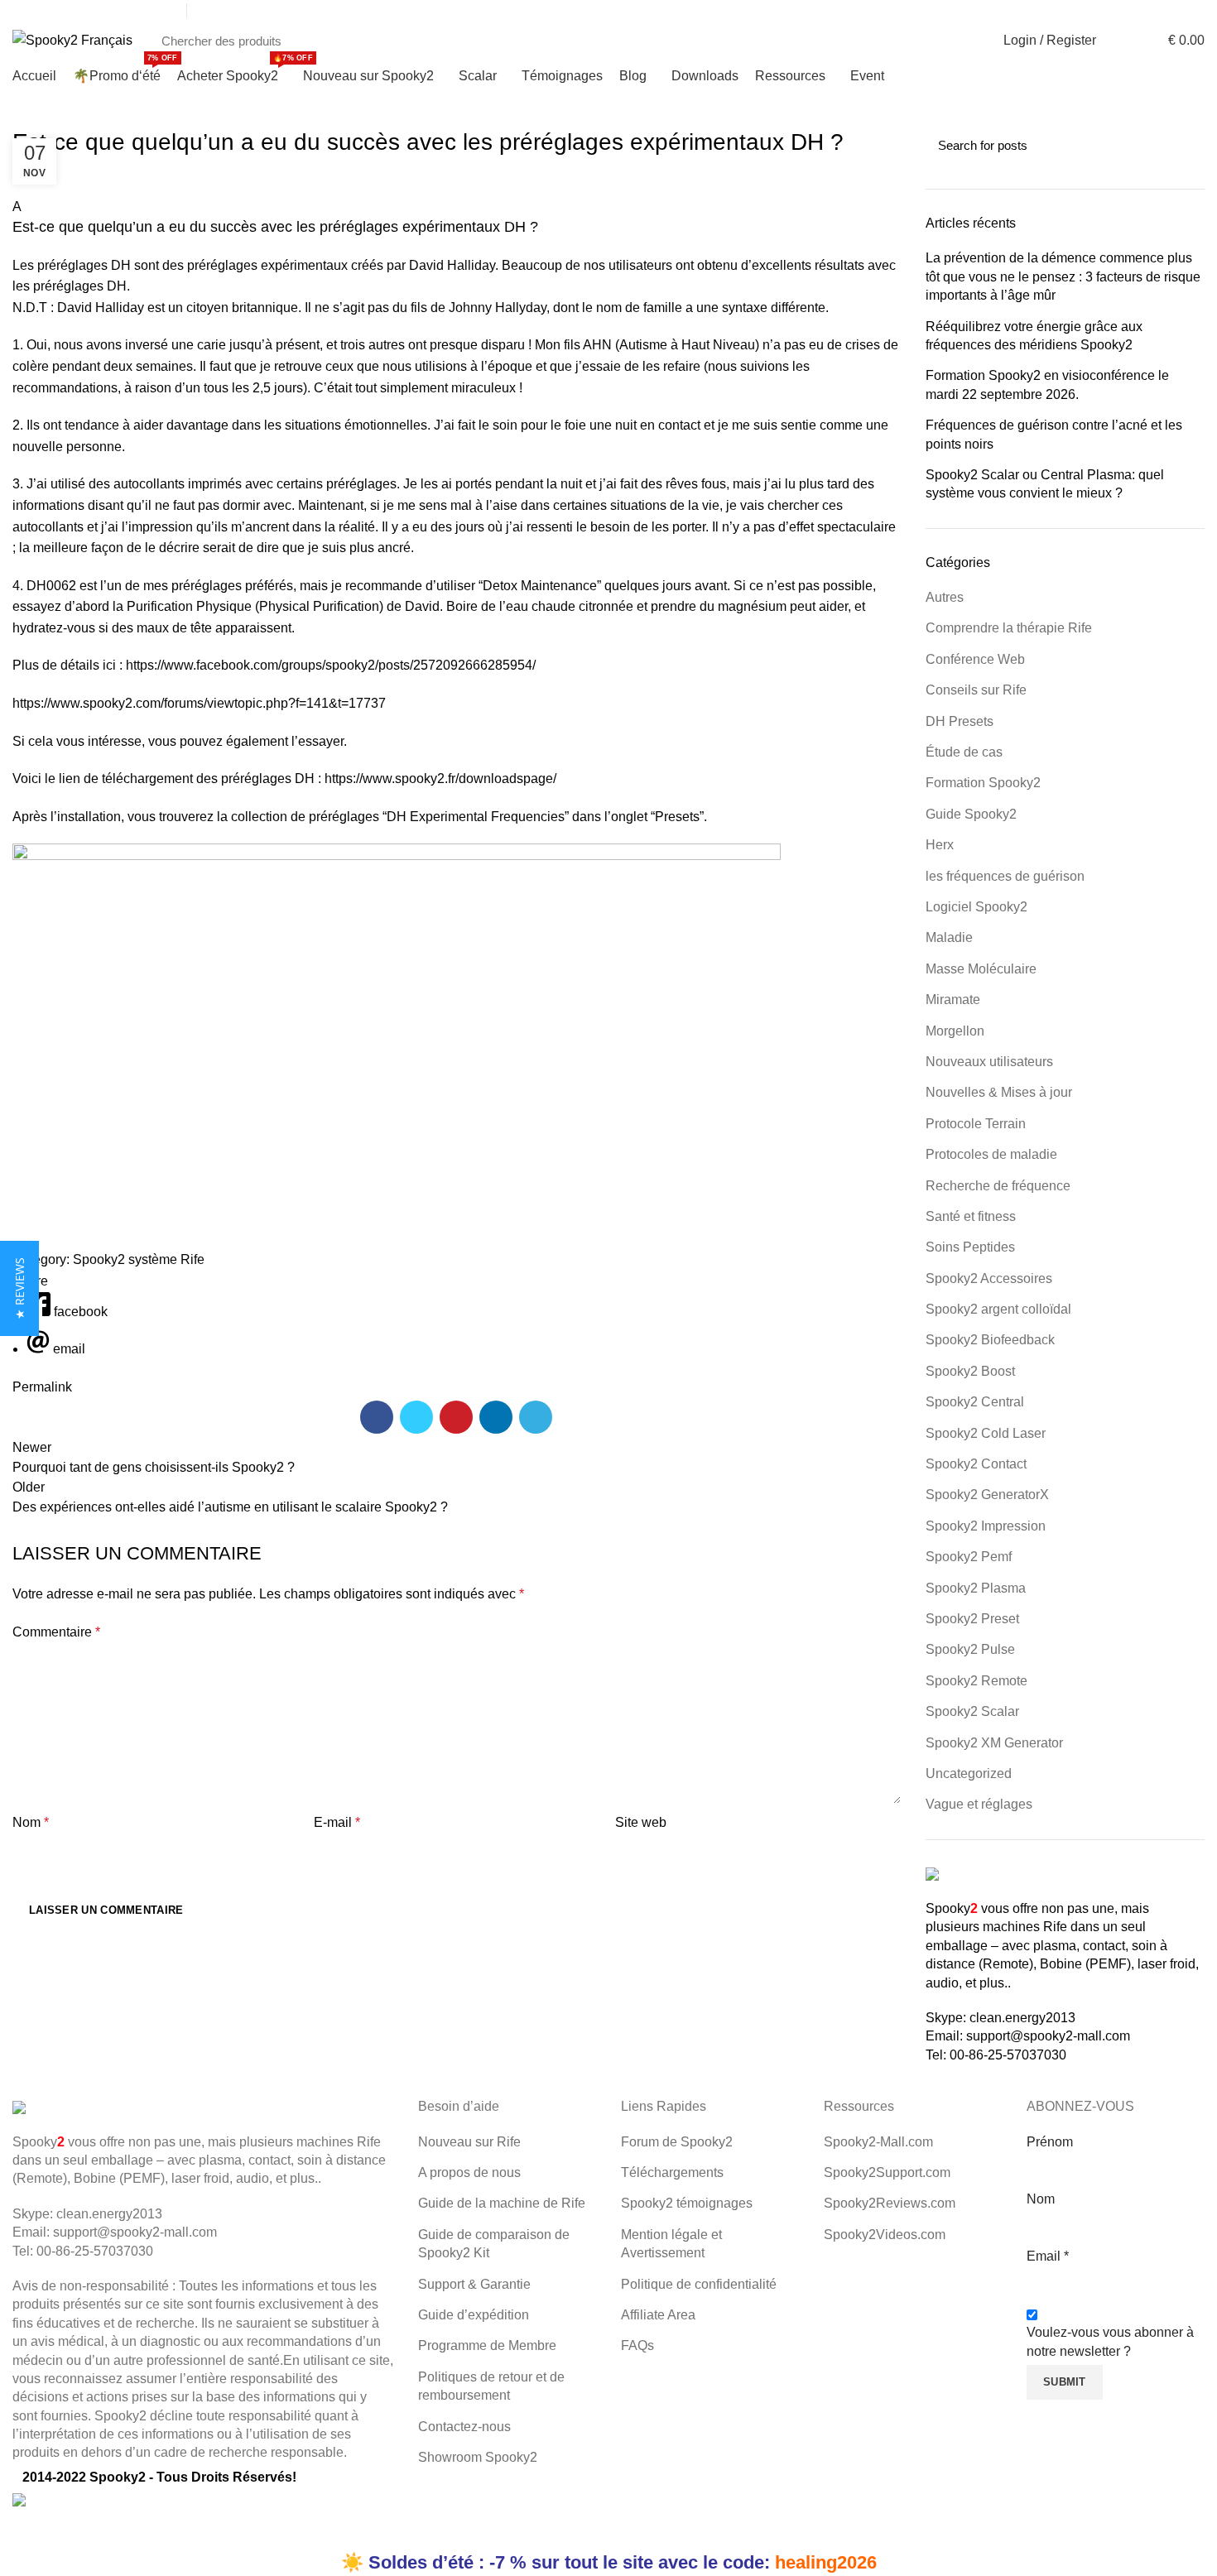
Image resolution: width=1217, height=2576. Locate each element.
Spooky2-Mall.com (878, 2142)
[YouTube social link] (1157, 11)
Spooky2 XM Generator (994, 1743)
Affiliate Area (658, 2315)
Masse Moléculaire (981, 969)
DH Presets (960, 721)
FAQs (637, 2345)
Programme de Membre (487, 2345)
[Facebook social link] (1100, 11)
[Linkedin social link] (1176, 11)
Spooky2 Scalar (972, 1711)
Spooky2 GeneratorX (987, 1495)
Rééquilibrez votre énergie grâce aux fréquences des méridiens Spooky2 (1034, 336)
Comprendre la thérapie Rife (1009, 628)
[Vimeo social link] (1195, 11)
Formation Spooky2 (983, 783)
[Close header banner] (21, 2530)
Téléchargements (672, 2172)
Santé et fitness (971, 1216)
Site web (641, 1822)
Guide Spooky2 (971, 814)
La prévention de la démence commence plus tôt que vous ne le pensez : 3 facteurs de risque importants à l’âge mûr (1063, 276)
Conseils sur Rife (976, 690)
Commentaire (56, 1632)
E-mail (337, 1822)
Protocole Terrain (976, 1124)
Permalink (42, 1387)
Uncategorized (969, 1773)
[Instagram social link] (1138, 11)
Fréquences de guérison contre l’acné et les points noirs (1054, 434)
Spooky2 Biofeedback (990, 1340)
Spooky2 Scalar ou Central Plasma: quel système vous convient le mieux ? (1045, 484)
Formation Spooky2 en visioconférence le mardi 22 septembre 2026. (1047, 384)
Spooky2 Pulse (970, 1649)
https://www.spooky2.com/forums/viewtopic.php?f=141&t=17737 (199, 703)
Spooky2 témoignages (687, 2203)
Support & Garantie (474, 2284)
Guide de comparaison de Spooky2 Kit (494, 2244)
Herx (940, 845)
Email (1048, 2256)
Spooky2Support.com (887, 2172)
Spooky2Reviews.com (890, 2203)
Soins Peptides (970, 1247)
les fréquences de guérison (1005, 876)
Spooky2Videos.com (885, 2235)
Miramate (953, 1000)
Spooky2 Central (975, 1402)
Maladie (949, 937)
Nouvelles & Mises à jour (999, 1092)
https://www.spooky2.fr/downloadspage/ (440, 779)
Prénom (1050, 2142)
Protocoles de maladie (991, 1154)
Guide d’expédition (474, 2315)
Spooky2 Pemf (969, 1557)
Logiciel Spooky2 (976, 907)
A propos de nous (469, 2172)
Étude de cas (964, 752)
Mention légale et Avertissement (671, 2244)
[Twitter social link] (1119, 11)
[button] (457, 217)
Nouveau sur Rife (469, 2142)
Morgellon (955, 1031)
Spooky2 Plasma (976, 1588)
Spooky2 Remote (976, 1681)
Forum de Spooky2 (677, 2142)
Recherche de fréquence (998, 1186)
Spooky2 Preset (972, 1619)
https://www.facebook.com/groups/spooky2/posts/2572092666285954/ (331, 665)
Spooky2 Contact (976, 1464)
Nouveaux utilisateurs (989, 1062)
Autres (945, 597)
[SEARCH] (958, 41)
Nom (31, 1822)
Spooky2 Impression (986, 1526)
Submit (1065, 2382)
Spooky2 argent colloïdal (998, 1309)
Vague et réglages (979, 1804)
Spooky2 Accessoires (989, 1278)
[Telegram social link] (536, 1417)
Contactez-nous (464, 2427)
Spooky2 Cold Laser (986, 1433)
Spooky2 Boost (970, 1371)
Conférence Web (975, 659)
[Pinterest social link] (456, 1417)
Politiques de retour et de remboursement (491, 2386)
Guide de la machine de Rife (502, 2203)
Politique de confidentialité (699, 2284)
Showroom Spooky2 (478, 2457)
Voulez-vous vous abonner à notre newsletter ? (1110, 2341)
